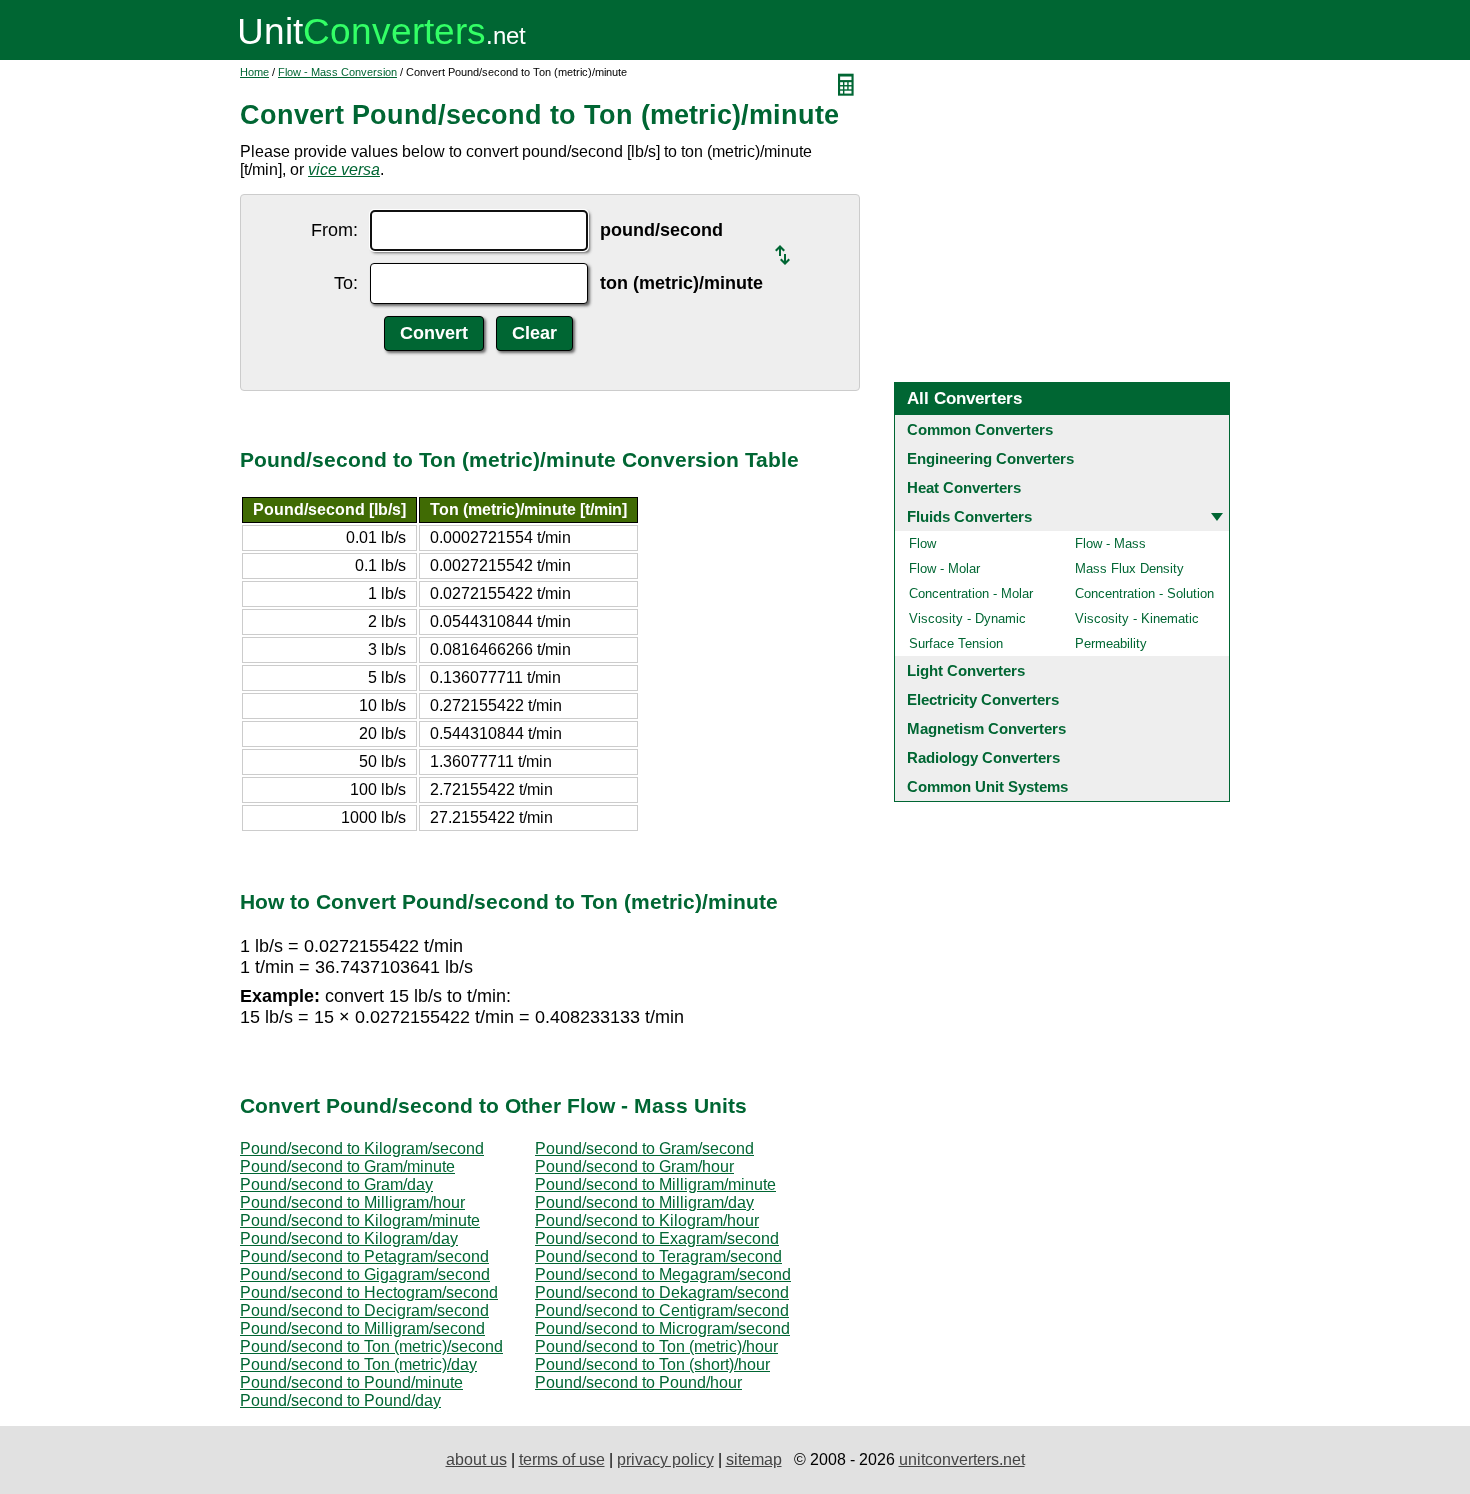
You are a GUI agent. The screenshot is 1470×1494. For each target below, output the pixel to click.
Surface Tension (956, 643)
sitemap (754, 1459)
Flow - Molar (944, 568)
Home (254, 72)
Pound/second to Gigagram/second (365, 1274)
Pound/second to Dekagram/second (662, 1292)
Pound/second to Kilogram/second (362, 1148)
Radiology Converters (983, 757)
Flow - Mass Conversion (337, 72)
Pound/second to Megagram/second (663, 1274)
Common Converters (980, 429)
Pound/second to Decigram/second (364, 1310)
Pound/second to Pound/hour (638, 1382)
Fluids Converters (969, 516)
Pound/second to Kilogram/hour (647, 1220)
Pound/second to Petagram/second (364, 1256)
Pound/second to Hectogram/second (369, 1292)
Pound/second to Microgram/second (662, 1328)
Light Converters (966, 670)
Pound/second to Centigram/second (662, 1310)
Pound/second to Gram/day (336, 1184)
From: (334, 230)
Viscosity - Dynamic (967, 618)
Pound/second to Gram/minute (347, 1166)
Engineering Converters (990, 458)
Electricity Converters (983, 699)
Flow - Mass (1110, 543)
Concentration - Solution (1144, 593)
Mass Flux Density (1129, 568)
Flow (922, 543)
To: (346, 283)
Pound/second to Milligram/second (362, 1328)
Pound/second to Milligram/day (644, 1202)
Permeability (1111, 643)
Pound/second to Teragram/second (658, 1256)
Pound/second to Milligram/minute (655, 1184)
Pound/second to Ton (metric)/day (358, 1364)
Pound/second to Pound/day (340, 1400)
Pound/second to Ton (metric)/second (371, 1346)
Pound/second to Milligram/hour (352, 1202)
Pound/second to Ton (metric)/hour (656, 1346)
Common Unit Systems (987, 786)
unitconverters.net (962, 1459)
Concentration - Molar (971, 593)
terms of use (562, 1459)
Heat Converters (964, 487)
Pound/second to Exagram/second (657, 1238)
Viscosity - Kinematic (1137, 618)
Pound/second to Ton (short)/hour (652, 1364)
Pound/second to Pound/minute (351, 1382)
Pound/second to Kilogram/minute (360, 1220)
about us (476, 1459)
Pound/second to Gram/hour (634, 1166)
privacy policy (665, 1459)
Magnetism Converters (986, 728)
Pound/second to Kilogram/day (349, 1238)
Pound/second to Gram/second (644, 1148)
